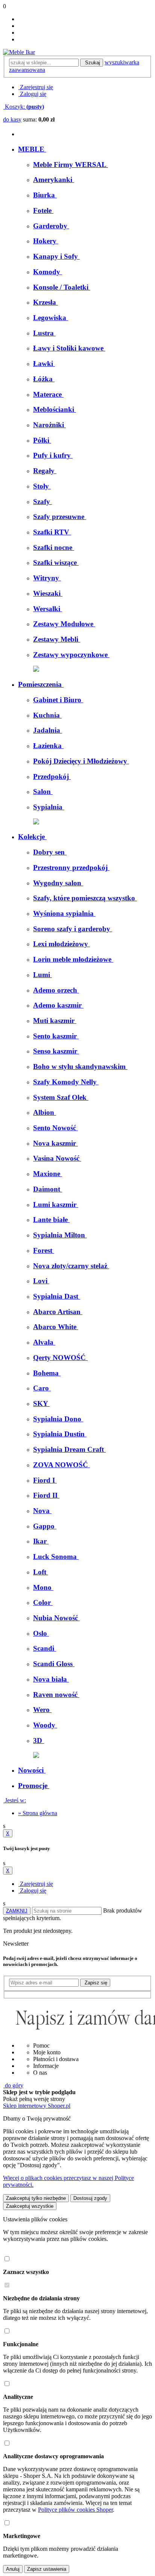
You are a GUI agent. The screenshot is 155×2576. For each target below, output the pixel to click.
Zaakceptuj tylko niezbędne (36, 2198)
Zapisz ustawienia (47, 2569)
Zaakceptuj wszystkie (30, 2206)
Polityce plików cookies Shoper (75, 2510)
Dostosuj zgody (90, 2198)
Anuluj (13, 2569)
